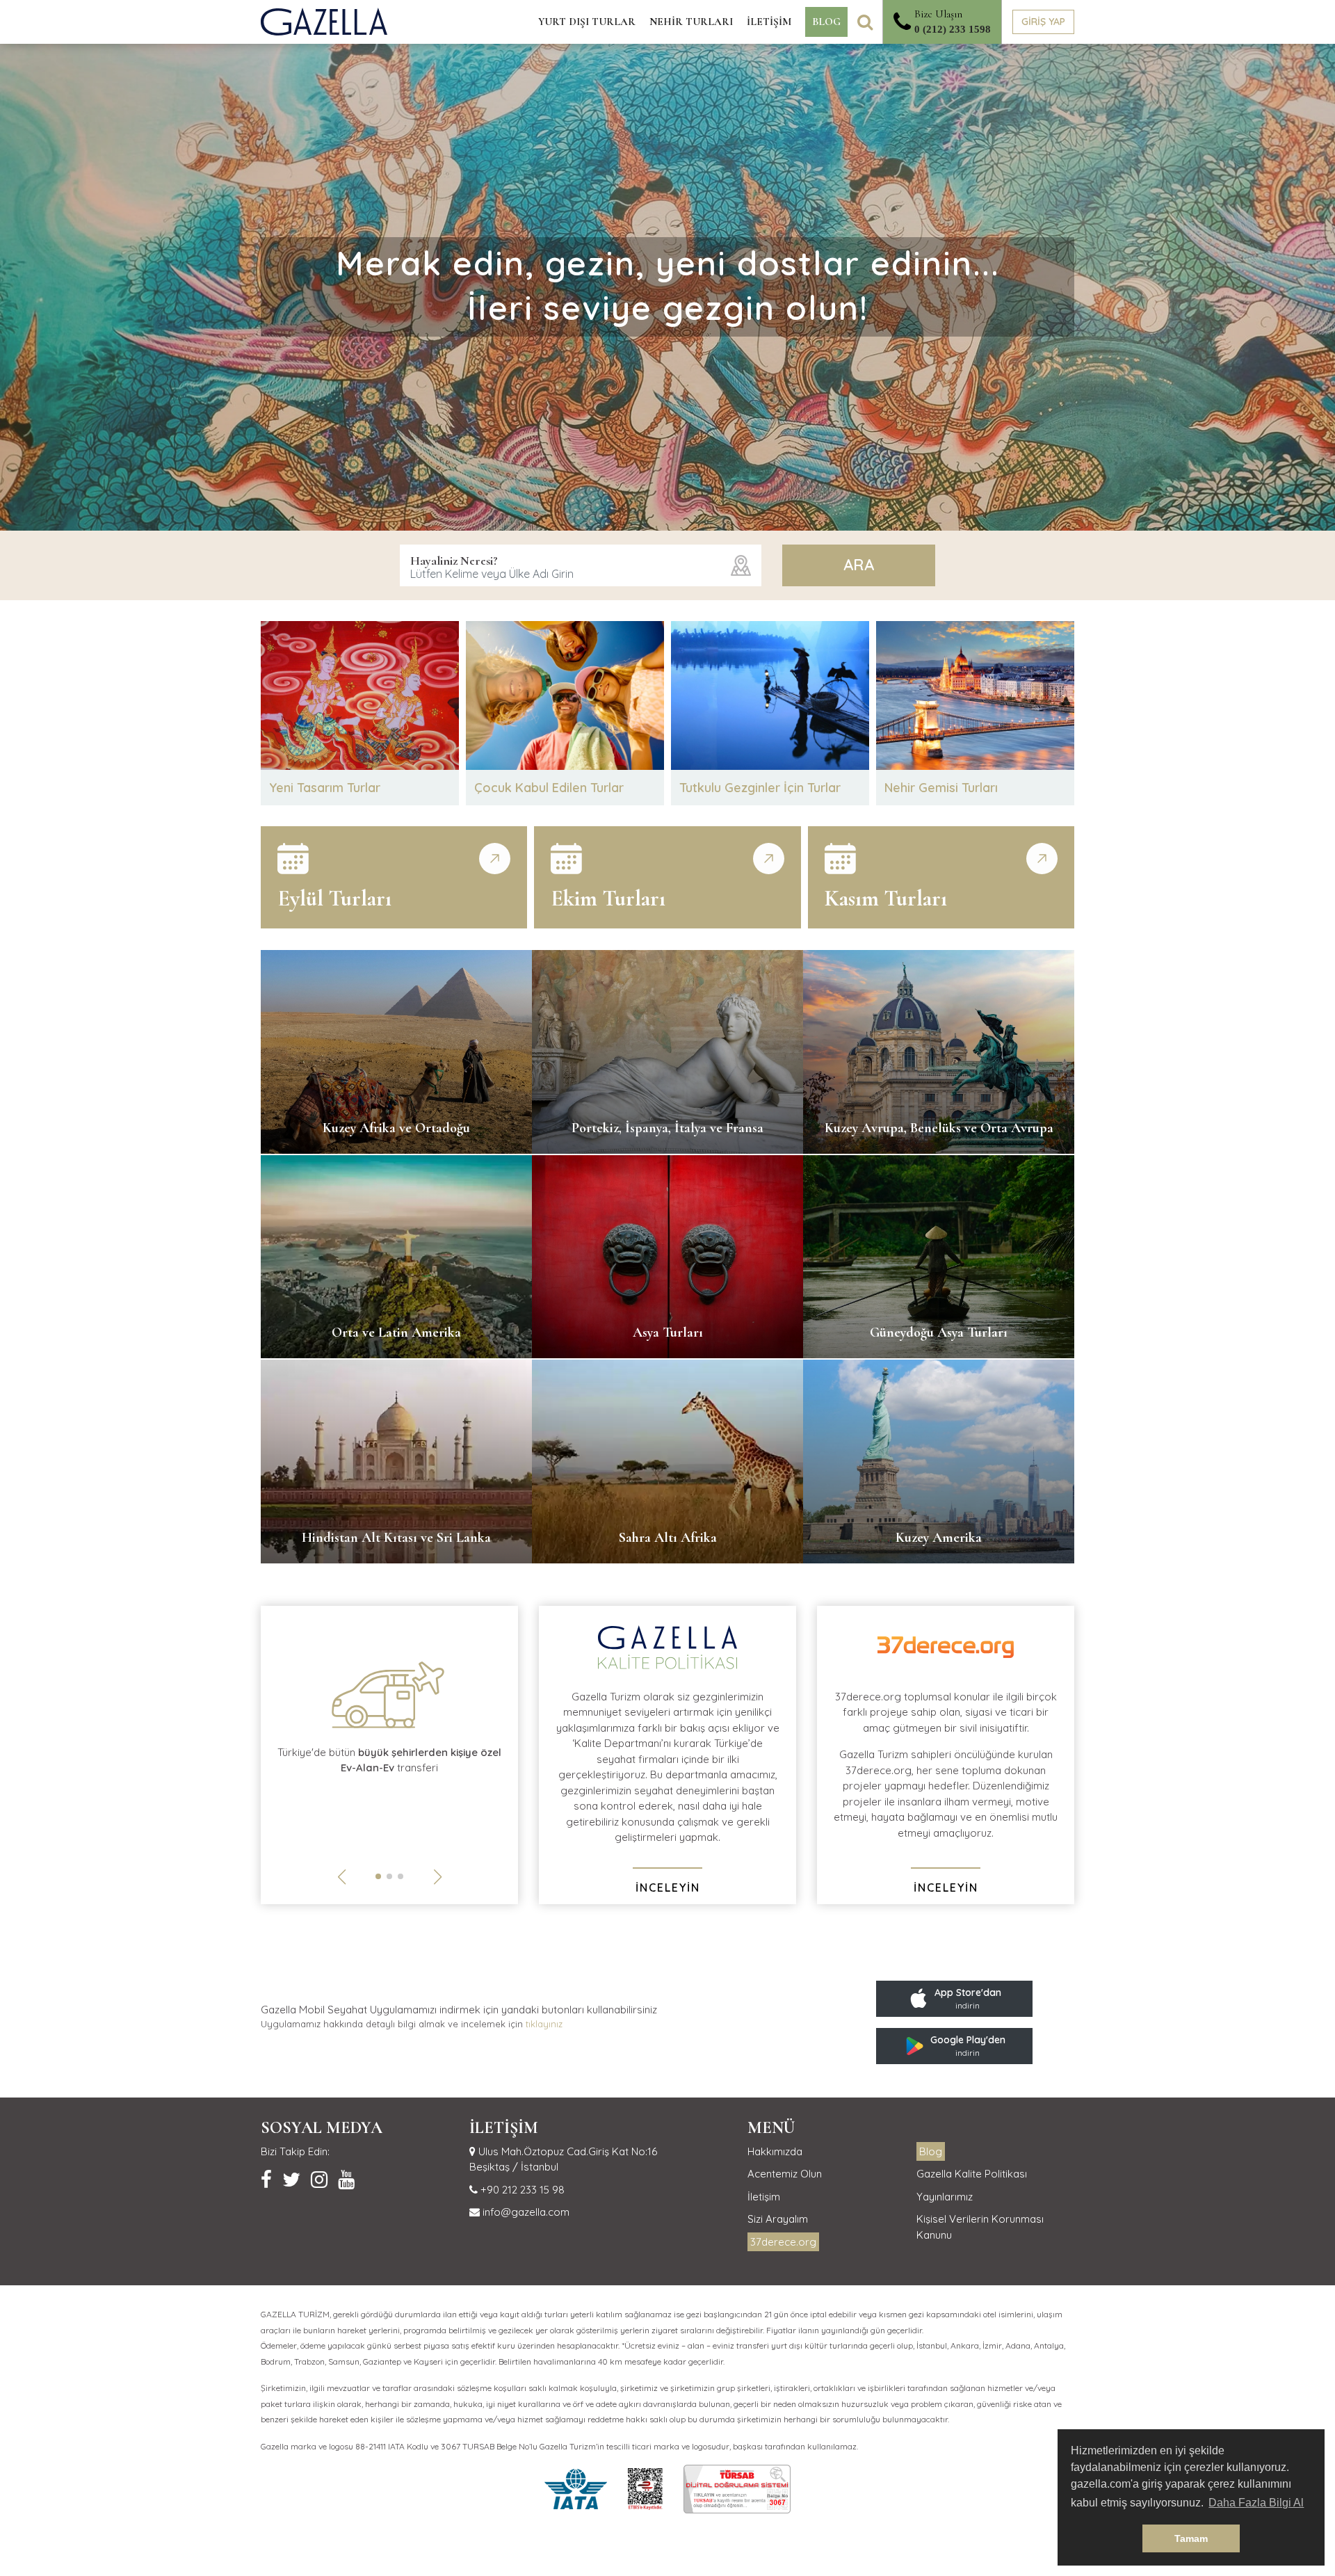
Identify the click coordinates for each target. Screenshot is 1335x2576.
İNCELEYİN (668, 1887)
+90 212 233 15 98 (521, 2190)
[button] (378, 1876)
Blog (931, 2151)
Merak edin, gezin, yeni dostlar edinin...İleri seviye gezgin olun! (668, 285)
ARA (859, 565)
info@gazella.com (525, 2212)
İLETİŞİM (769, 22)
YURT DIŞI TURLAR (587, 22)
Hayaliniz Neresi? (454, 561)
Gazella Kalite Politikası (972, 2174)
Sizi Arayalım (778, 2219)
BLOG (826, 22)
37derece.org (783, 2242)
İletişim (764, 2197)
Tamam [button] (1191, 2538)
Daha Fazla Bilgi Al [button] (1256, 2503)
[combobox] (581, 565)
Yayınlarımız (945, 2197)
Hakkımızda (775, 2151)
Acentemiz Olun (785, 2174)
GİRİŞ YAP (1043, 22)
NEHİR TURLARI (691, 22)
